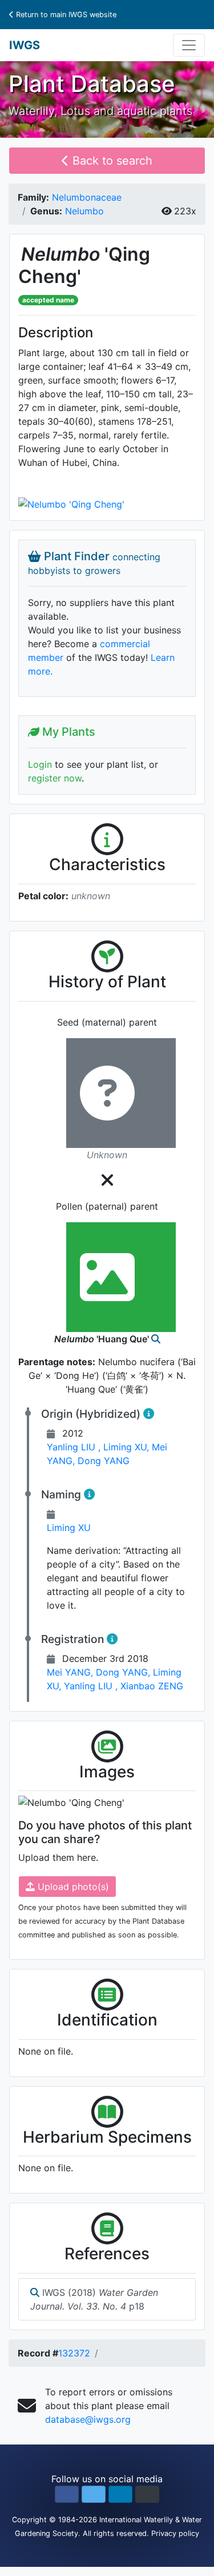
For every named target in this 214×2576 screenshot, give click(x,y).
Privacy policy (175, 2533)
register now (55, 778)
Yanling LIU (75, 1447)
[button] (67, 2494)
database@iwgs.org (88, 2419)
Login (40, 764)
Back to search (111, 161)
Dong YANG (104, 1461)
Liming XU (128, 1447)
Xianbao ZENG (152, 1686)
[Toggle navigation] (189, 45)
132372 (74, 2353)
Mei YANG (71, 1672)
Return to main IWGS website (65, 15)
